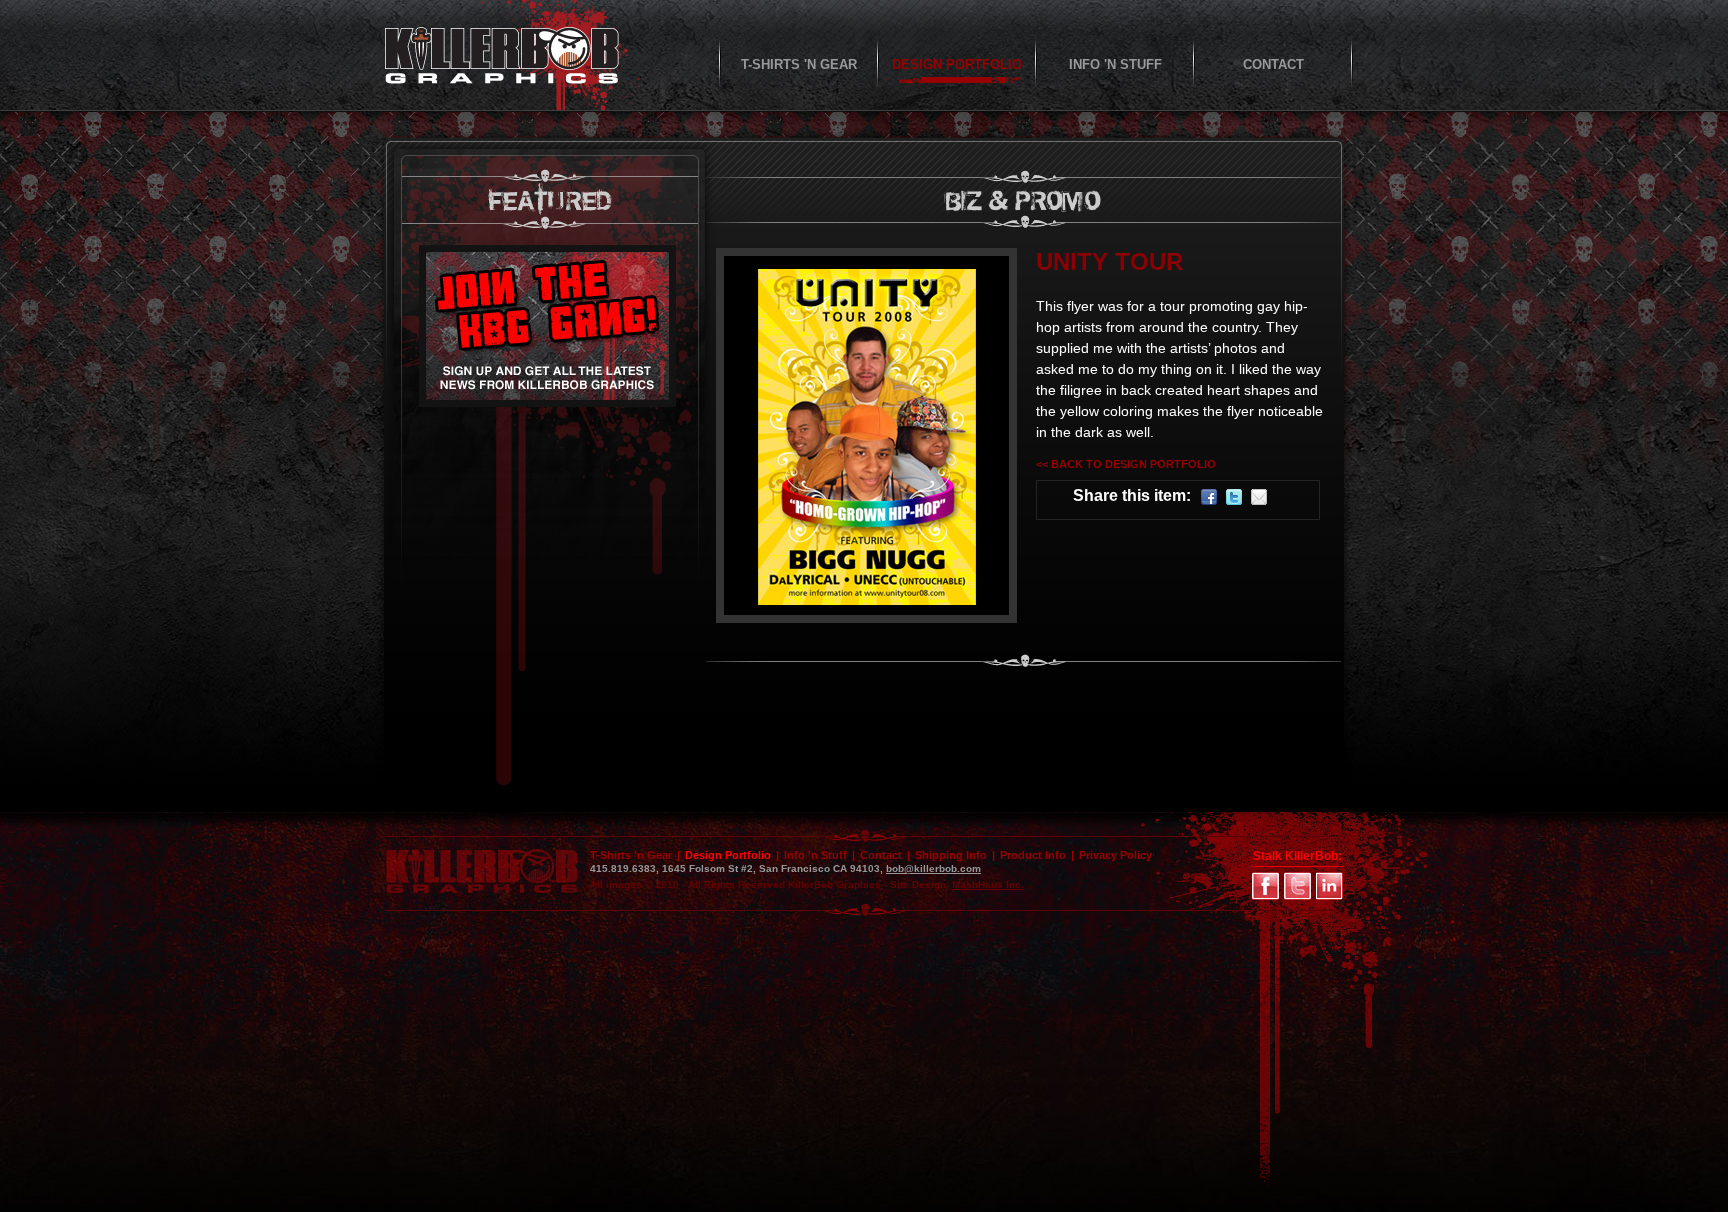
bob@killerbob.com (933, 868)
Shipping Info (951, 855)
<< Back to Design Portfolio (1126, 464)
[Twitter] (1234, 499)
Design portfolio (957, 64)
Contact (1273, 64)
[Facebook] (1209, 499)
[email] (1259, 499)
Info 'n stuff (1115, 64)
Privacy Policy (1115, 855)
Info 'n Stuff (815, 855)
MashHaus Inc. (988, 884)
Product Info (1033, 855)
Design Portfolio (728, 855)
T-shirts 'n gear (799, 64)
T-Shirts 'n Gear (631, 855)
